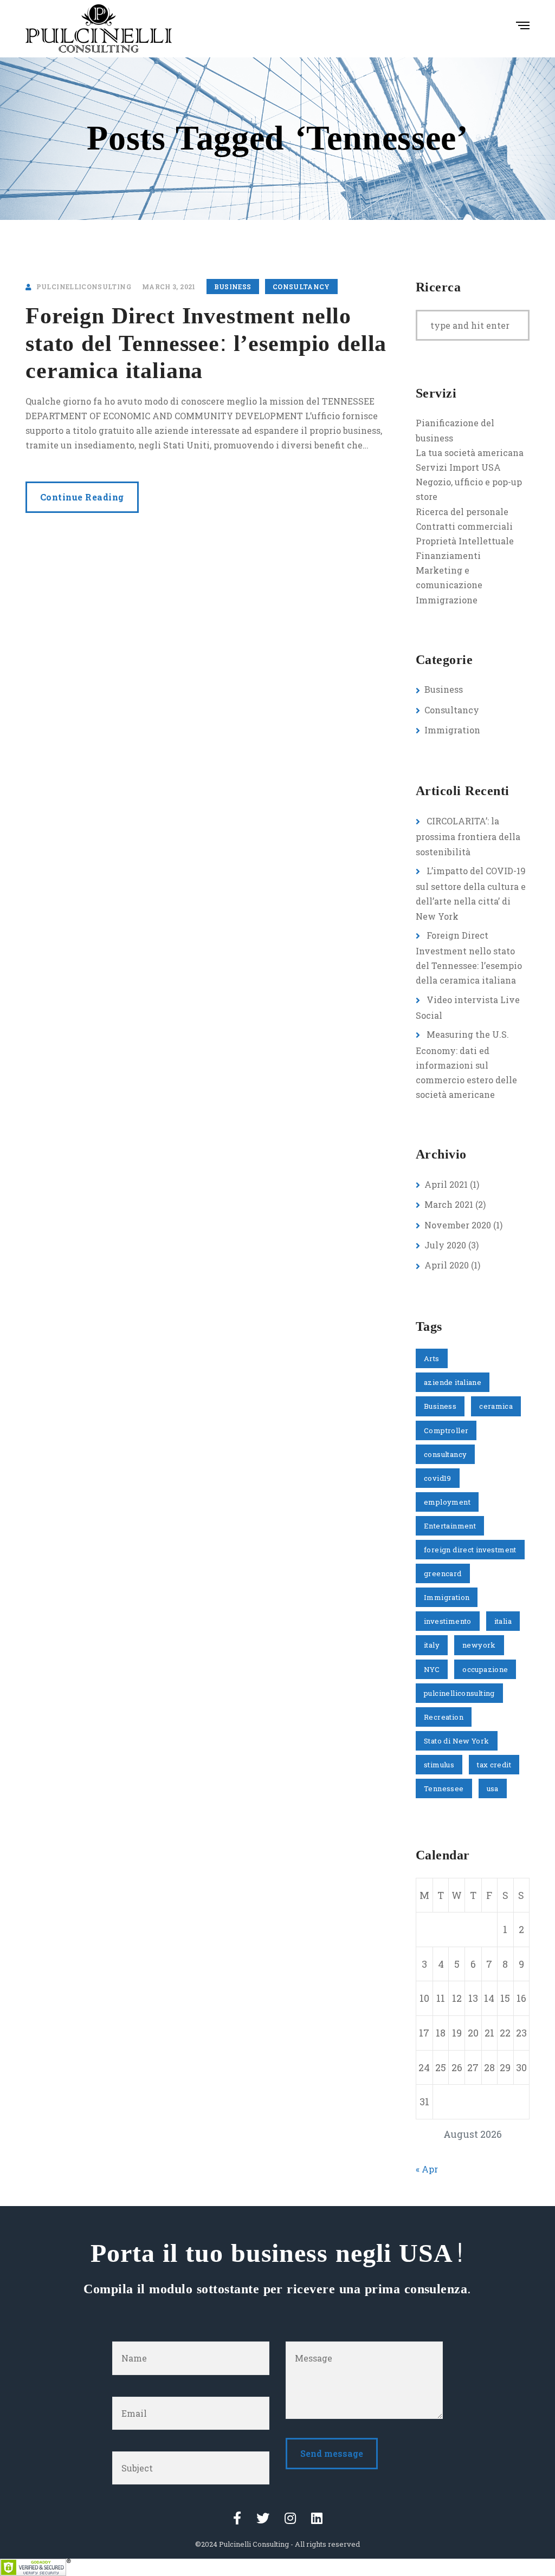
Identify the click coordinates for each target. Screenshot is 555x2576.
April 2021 (446, 1184)
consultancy (445, 1454)
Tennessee (444, 1788)
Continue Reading (82, 497)
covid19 (438, 1478)
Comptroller (446, 1430)
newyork (479, 1645)
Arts (432, 1358)
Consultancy (301, 287)
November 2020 (458, 1225)
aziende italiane (453, 1382)
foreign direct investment (470, 1550)
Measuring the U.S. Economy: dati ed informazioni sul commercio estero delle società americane (466, 1064)
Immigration (452, 730)
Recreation (444, 1717)
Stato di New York (457, 1741)
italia (503, 1621)
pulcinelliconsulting (459, 1693)
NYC (432, 1669)
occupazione (485, 1669)
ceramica (496, 1406)
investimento (448, 1621)
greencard (443, 1573)
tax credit (494, 1765)
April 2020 (447, 1265)
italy (432, 1645)
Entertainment (450, 1526)
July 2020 (445, 1245)
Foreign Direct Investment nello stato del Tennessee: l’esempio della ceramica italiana (206, 344)
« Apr (427, 2169)
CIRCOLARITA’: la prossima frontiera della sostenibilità (468, 836)
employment (447, 1502)
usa (493, 1788)
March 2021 (449, 1204)
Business (233, 287)
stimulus (439, 1765)
